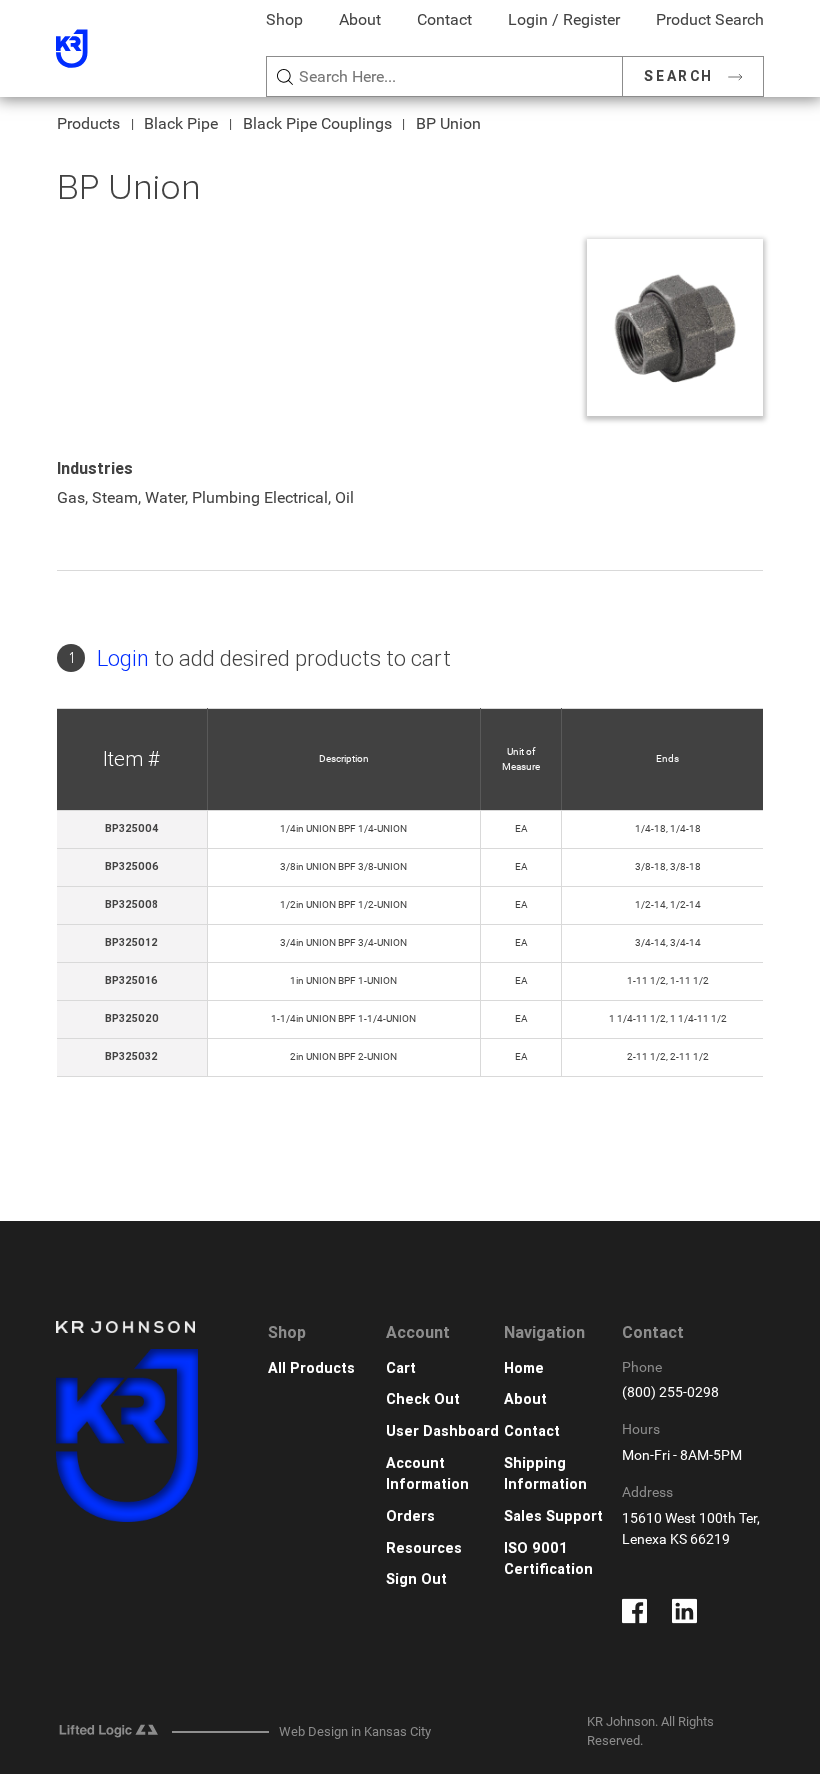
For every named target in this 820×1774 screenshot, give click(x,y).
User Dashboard (442, 1431)
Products (88, 123)
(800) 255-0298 (670, 1392)
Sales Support (553, 1516)
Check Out (423, 1399)
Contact (444, 19)
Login (123, 658)
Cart (401, 1368)
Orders (410, 1516)
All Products (311, 1368)
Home (524, 1368)
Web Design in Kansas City (355, 1731)
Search (679, 76)
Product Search (710, 19)
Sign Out (416, 1579)
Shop (284, 19)
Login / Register (564, 19)
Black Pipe (181, 123)
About (360, 19)
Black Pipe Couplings (317, 123)
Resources (424, 1548)
